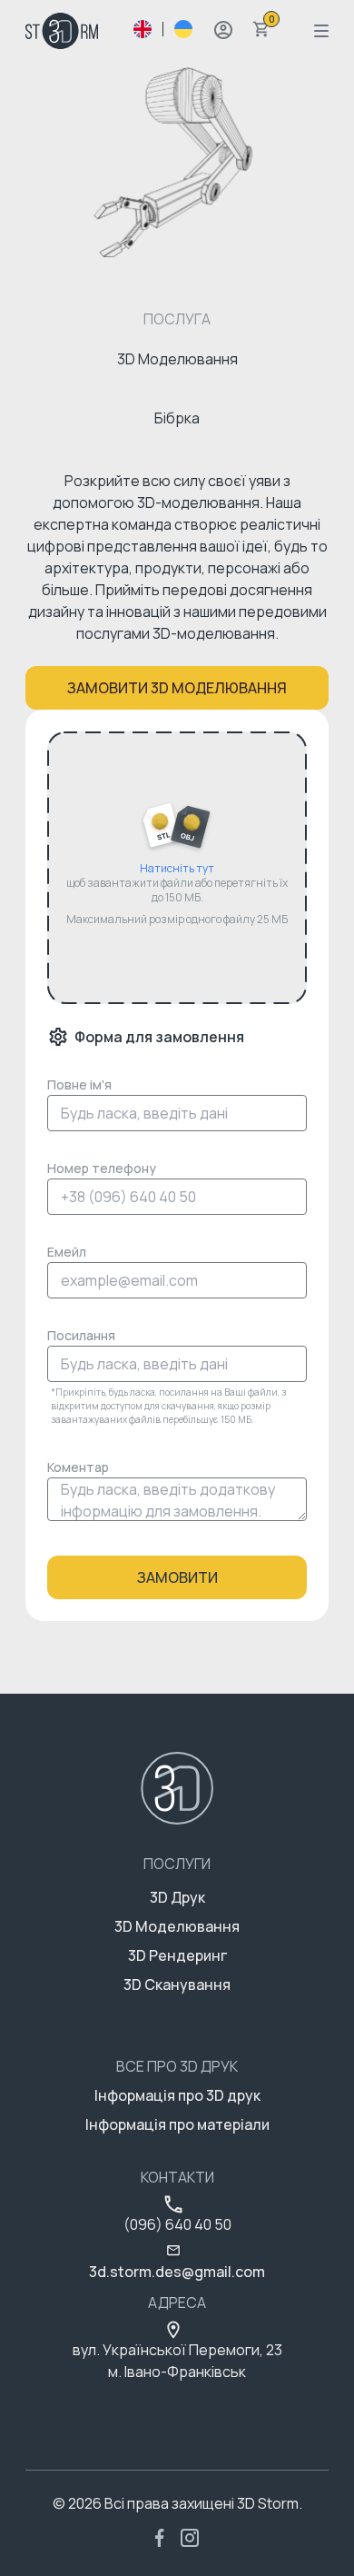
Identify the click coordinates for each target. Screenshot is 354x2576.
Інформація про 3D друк (177, 2095)
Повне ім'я (79, 1084)
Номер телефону (102, 1168)
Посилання (81, 1335)
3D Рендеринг (177, 1955)
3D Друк (177, 1897)
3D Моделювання (177, 1926)
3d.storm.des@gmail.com (177, 2272)
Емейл (67, 1252)
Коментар (78, 1467)
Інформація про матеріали (177, 2124)
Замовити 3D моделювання (177, 688)
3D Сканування (177, 1984)
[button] (223, 30)
